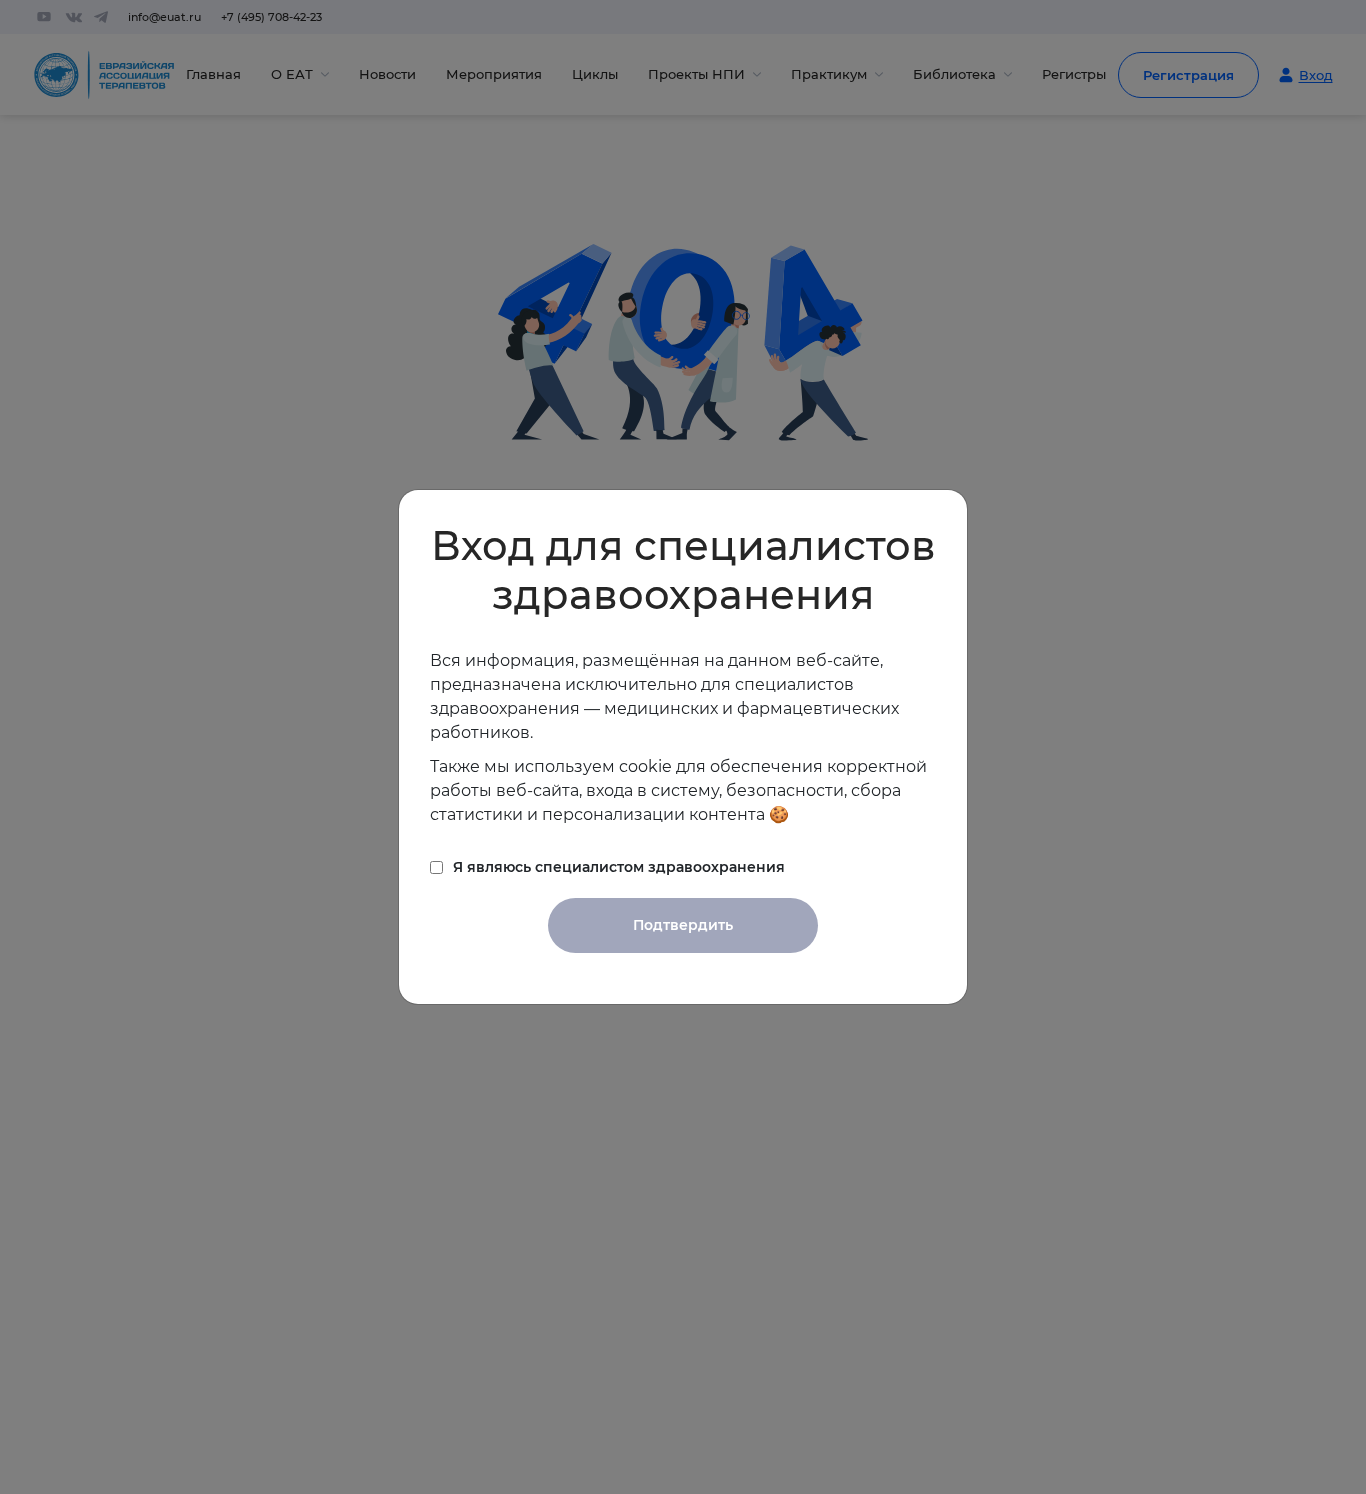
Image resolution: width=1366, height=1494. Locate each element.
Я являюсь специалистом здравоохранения (619, 867)
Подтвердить (683, 925)
